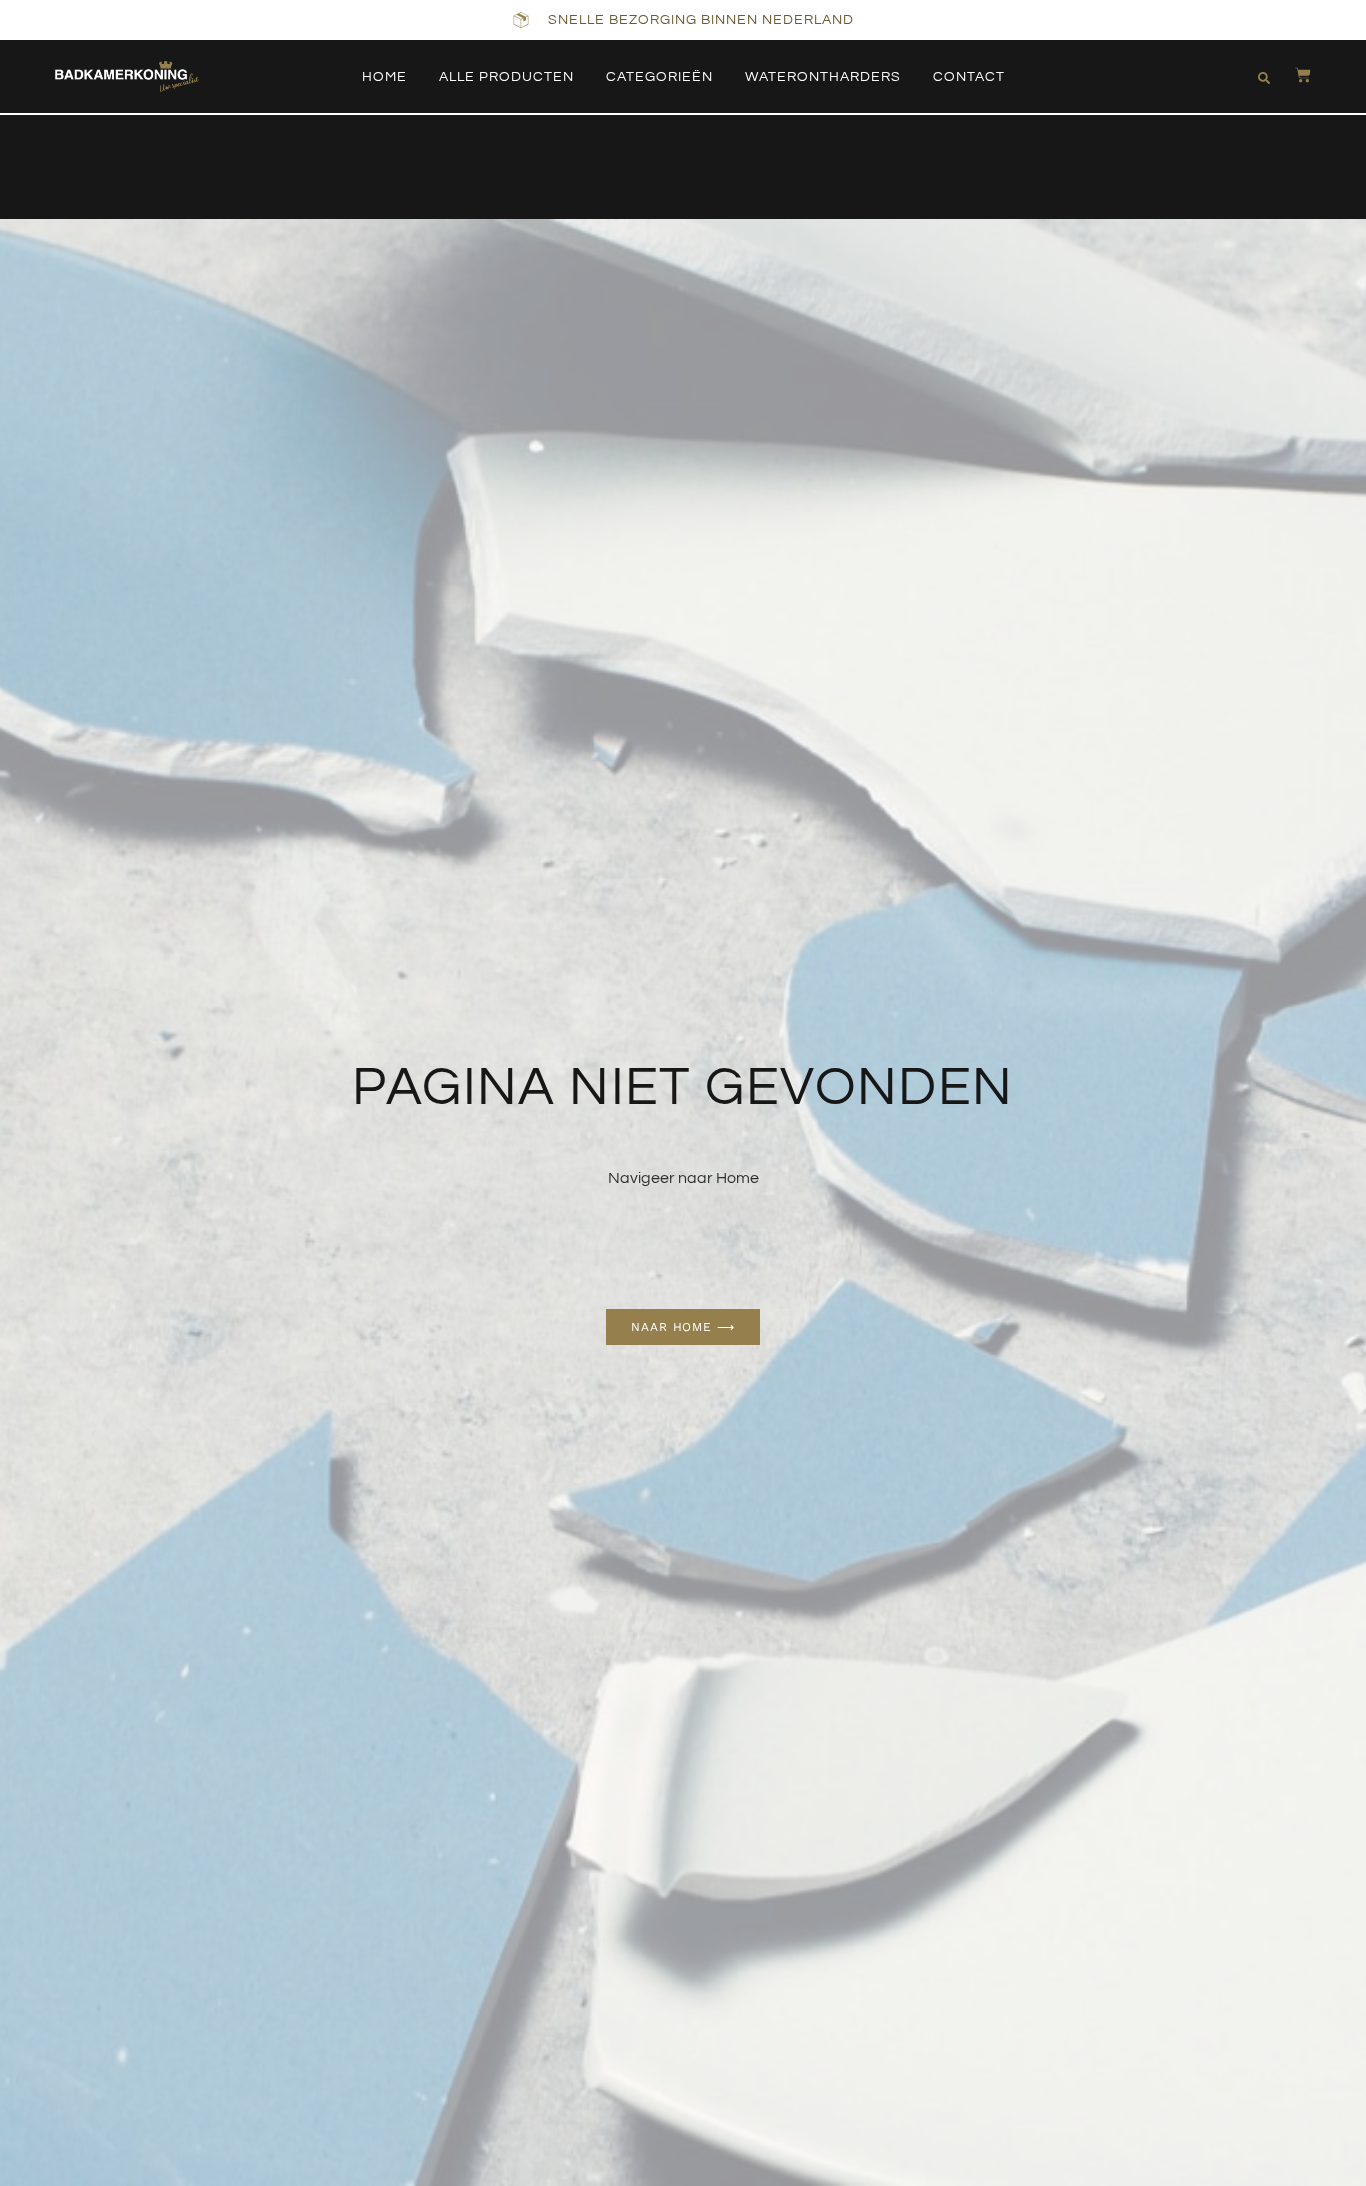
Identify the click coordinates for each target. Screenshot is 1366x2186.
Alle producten (506, 77)
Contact (969, 77)
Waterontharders (823, 77)
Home (384, 77)
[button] (1264, 78)
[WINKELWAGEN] (1293, 75)
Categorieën (659, 77)
